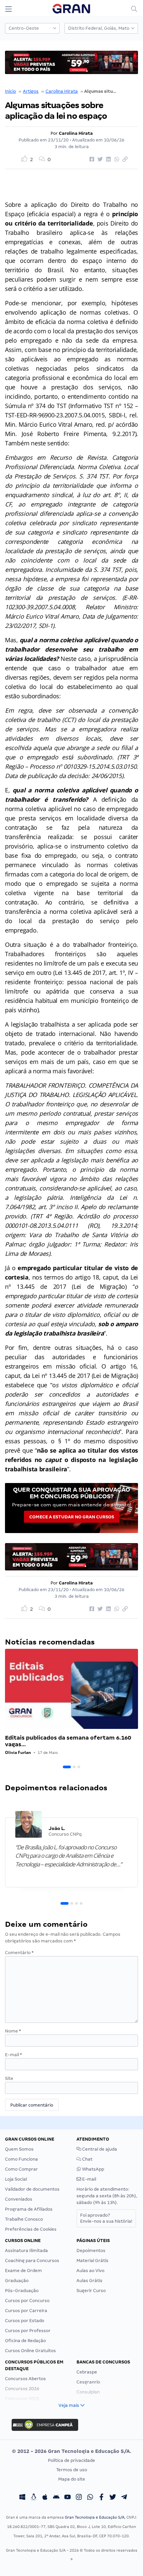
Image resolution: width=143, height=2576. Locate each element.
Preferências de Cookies (31, 2229)
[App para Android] (56, 2498)
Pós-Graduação (22, 2291)
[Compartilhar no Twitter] (99, 159)
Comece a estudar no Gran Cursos (72, 1517)
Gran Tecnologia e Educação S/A (95, 2517)
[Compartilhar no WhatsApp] (116, 159)
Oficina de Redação (25, 2341)
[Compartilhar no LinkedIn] (107, 159)
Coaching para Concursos (32, 2261)
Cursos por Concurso (27, 2301)
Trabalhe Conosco (24, 2219)
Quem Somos (19, 2149)
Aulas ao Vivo (90, 2271)
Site (9, 2078)
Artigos (31, 91)
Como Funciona (21, 2159)
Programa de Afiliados (29, 2209)
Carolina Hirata (62, 91)
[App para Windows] (22, 2498)
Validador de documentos (32, 2189)
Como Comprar (21, 2169)
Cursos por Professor (28, 2331)
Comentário (19, 1953)
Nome (13, 2031)
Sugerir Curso (91, 2291)
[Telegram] (124, 2498)
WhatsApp (93, 2169)
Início (10, 91)
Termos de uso (72, 2470)
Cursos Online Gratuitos (30, 2351)
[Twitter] (113, 2498)
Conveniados (19, 2199)
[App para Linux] (34, 2498)
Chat (87, 2159)
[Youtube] (68, 2498)
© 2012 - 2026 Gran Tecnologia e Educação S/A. (71, 2451)
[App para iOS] (45, 2498)
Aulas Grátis (89, 2281)
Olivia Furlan (18, 1752)
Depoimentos (91, 2251)
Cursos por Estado (25, 2321)
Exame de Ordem (23, 2271)
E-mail (13, 2055)
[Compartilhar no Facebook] (91, 159)
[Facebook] (101, 2498)
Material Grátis (92, 2261)
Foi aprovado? (106, 2218)
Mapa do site (72, 2479)
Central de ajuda (99, 2149)
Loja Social (16, 2179)
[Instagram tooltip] (79, 2498)
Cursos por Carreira (26, 2311)
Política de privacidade (71, 2460)
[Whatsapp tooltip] (90, 2498)
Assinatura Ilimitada (26, 2251)
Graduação (17, 2281)
